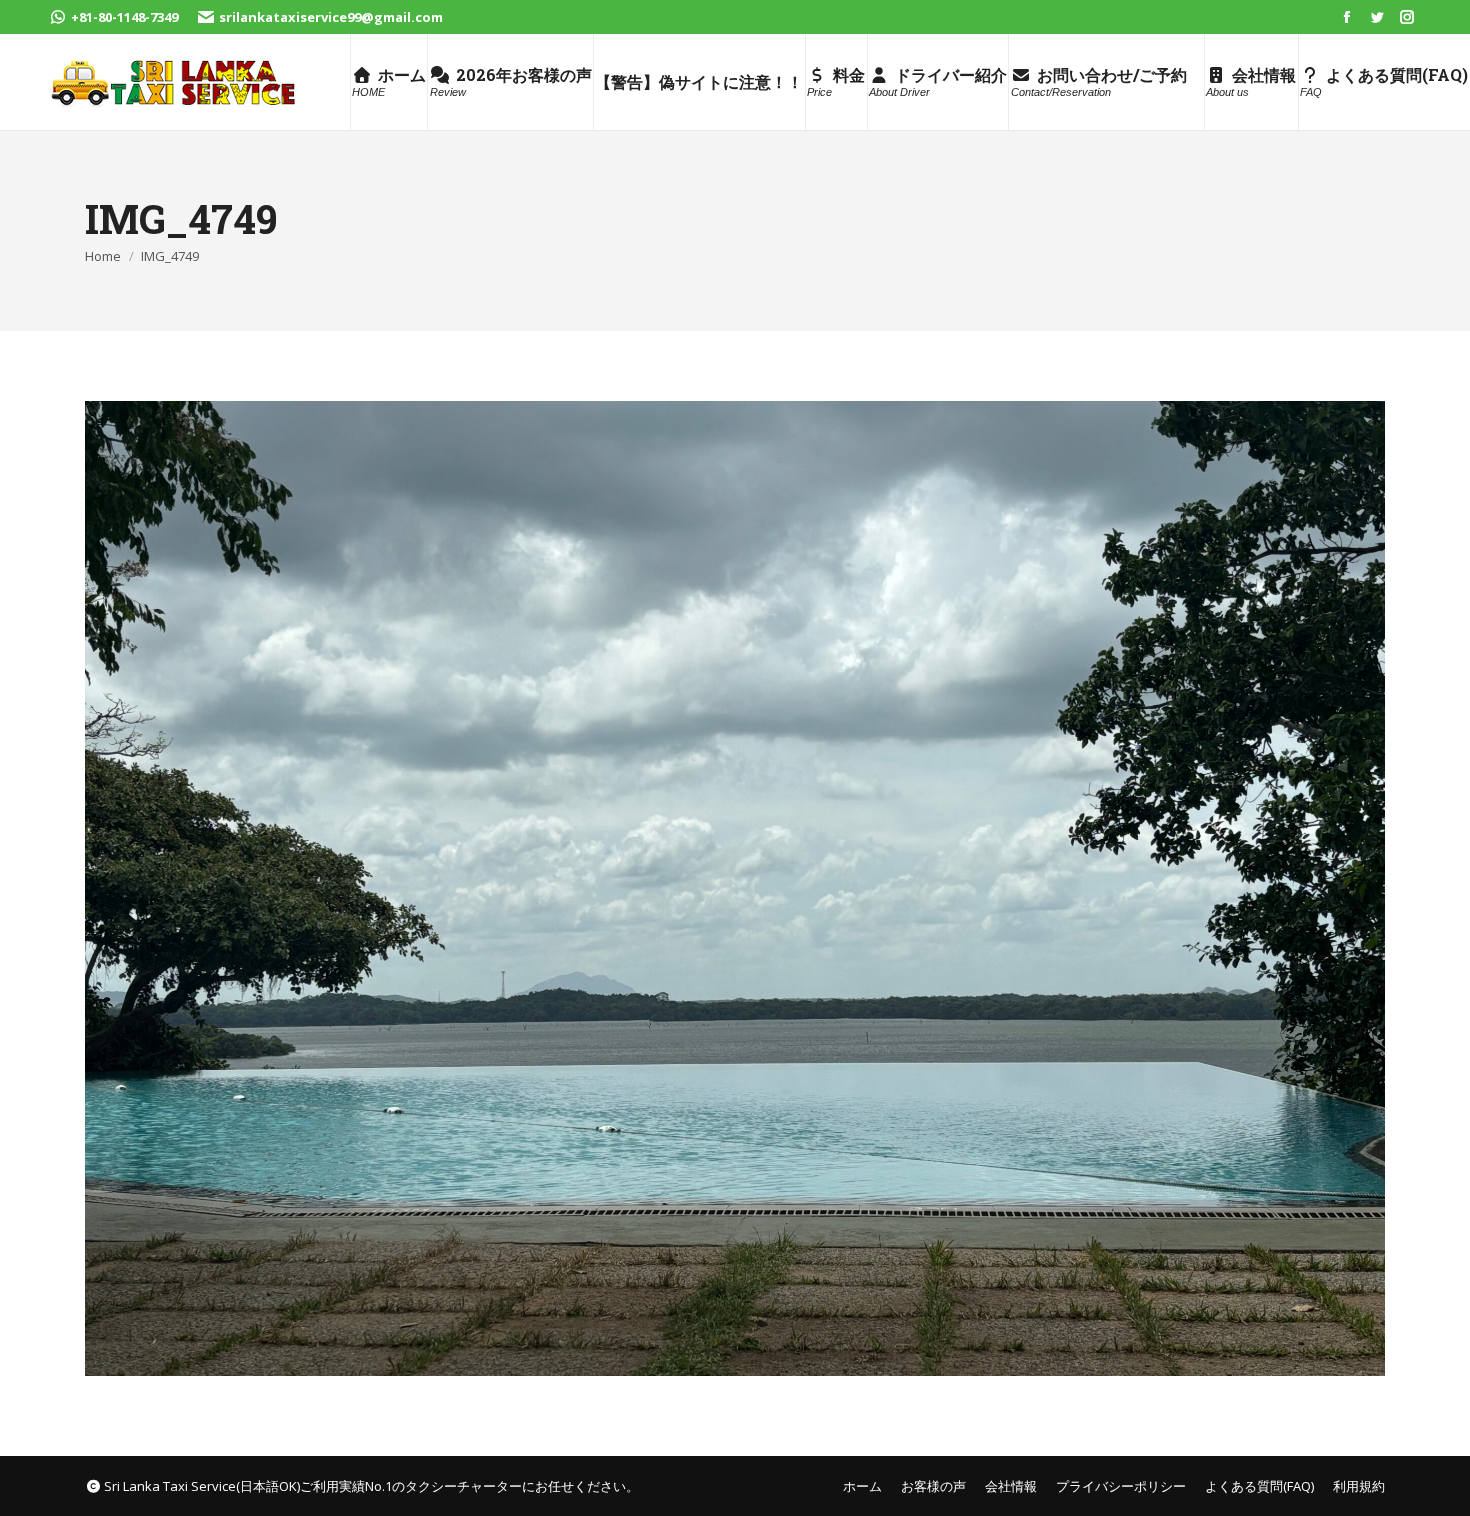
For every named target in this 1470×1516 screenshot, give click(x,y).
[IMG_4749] (735, 888)
